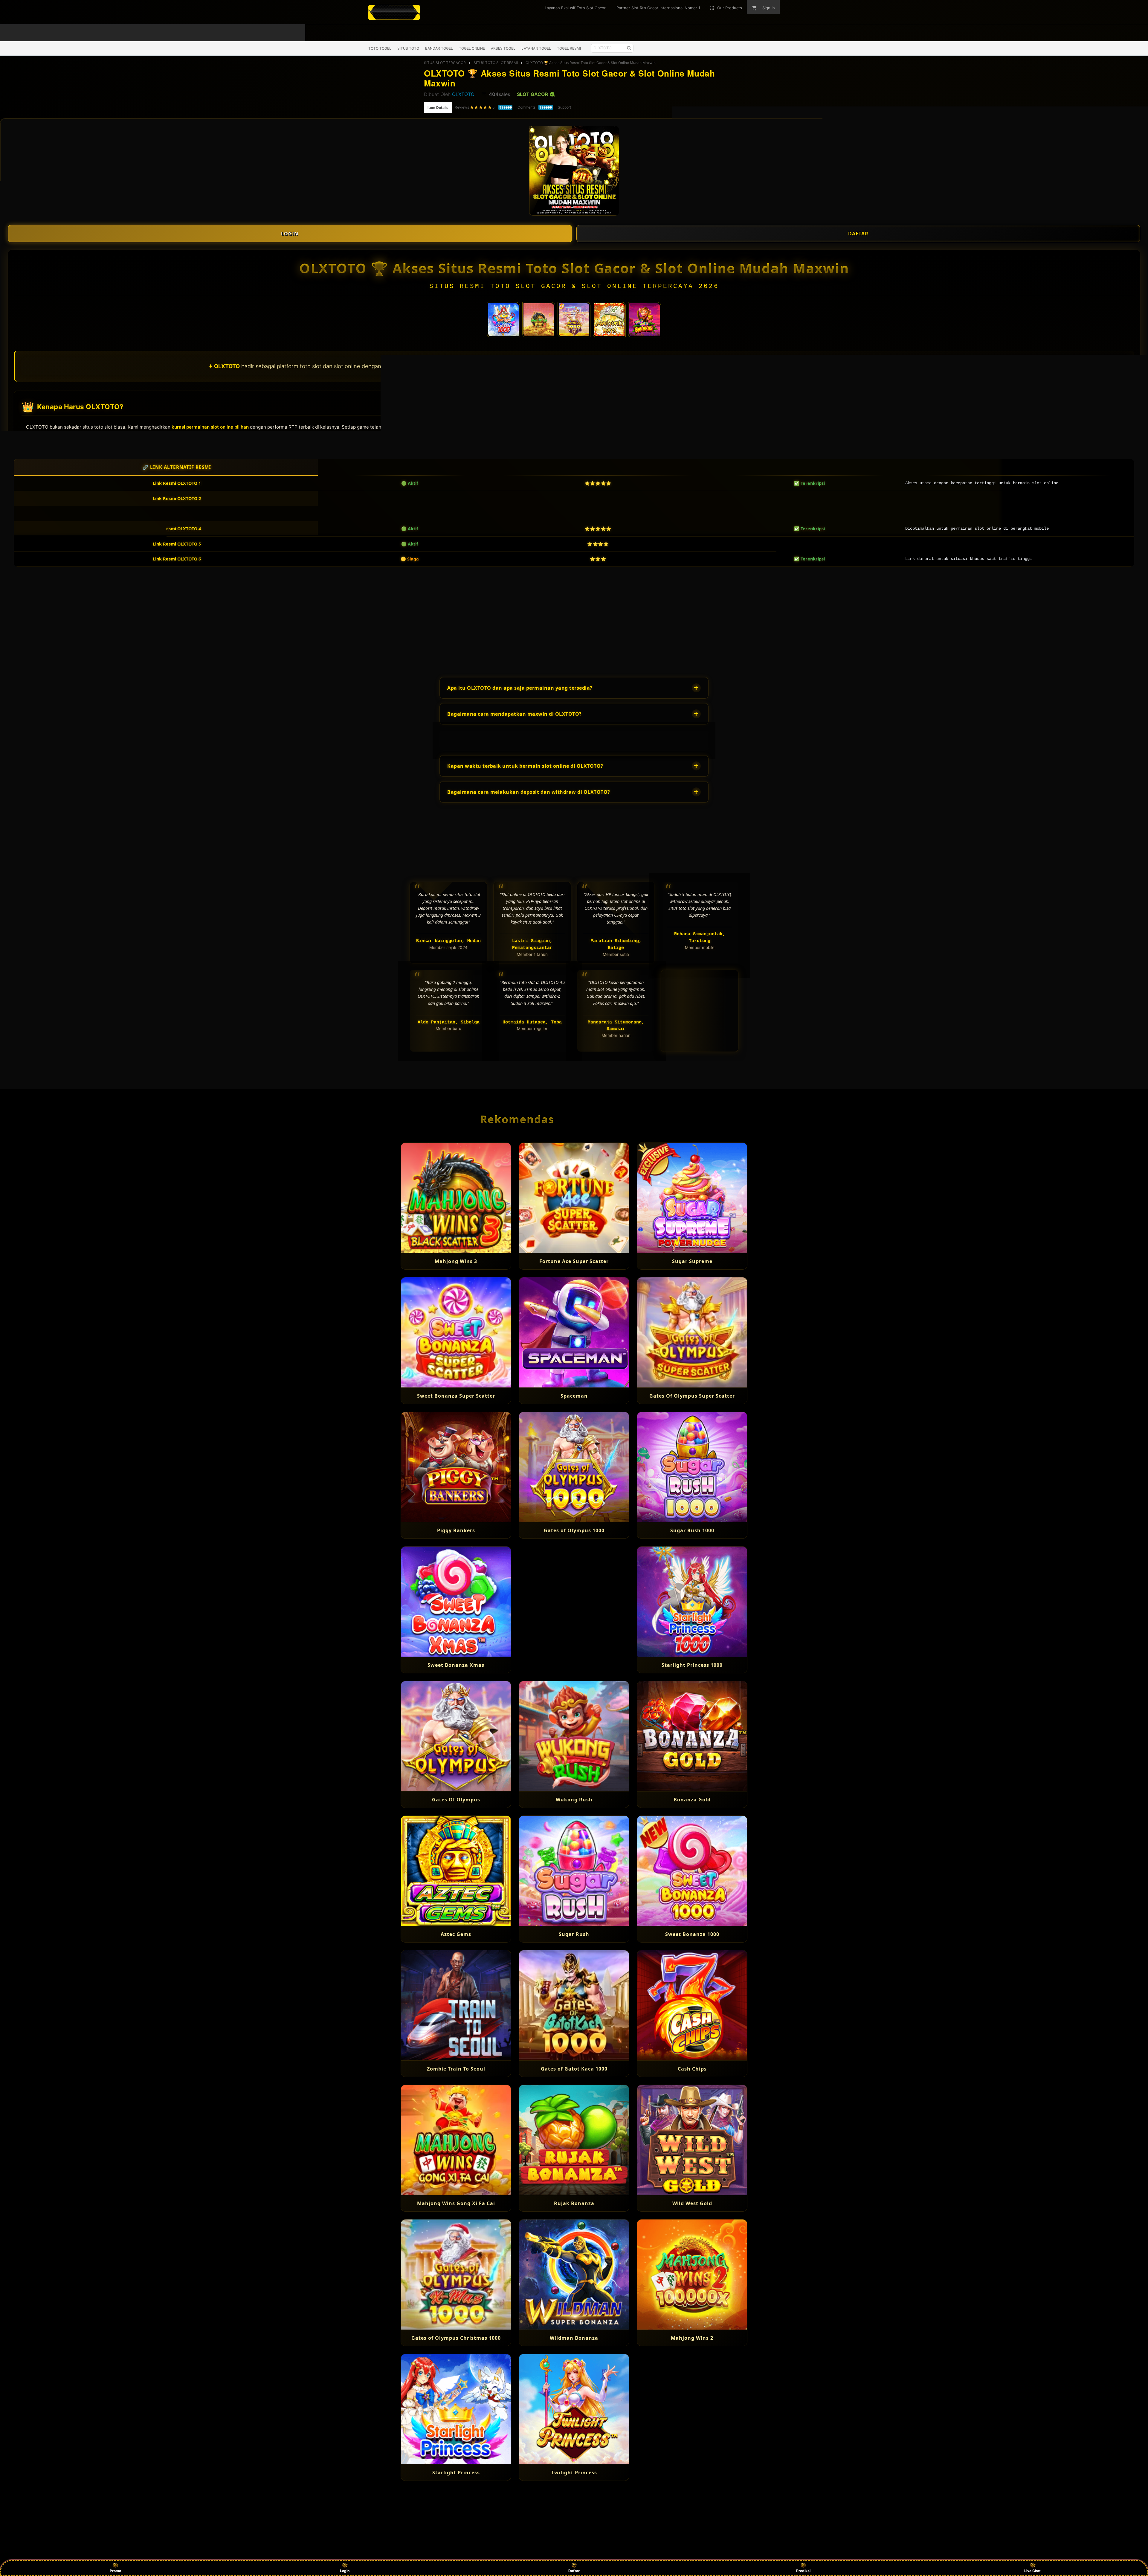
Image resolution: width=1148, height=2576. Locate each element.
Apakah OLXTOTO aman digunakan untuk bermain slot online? (573, 740)
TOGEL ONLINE (472, 48)
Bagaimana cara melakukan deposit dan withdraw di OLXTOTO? (573, 792)
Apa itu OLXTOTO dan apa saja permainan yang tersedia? (573, 688)
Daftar (574, 2571)
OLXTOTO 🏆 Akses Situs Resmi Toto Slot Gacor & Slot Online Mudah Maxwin (591, 63)
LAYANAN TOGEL (536, 48)
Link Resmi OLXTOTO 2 (177, 498)
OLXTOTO (463, 94)
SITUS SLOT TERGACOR (445, 63)
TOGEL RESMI (569, 48)
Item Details (438, 108)
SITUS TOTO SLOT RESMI (496, 63)
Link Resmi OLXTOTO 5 (177, 544)
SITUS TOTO (408, 48)
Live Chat (1032, 2571)
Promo (115, 2571)
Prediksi (803, 2571)
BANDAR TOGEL (439, 48)
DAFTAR (858, 234)
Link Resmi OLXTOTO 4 (177, 529)
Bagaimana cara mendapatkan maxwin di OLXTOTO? (573, 714)
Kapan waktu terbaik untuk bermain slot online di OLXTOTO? (573, 766)
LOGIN (290, 234)
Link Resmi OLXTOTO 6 (177, 559)
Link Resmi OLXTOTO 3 (177, 514)
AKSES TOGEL (503, 48)
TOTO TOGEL (380, 48)
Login (345, 2571)
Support (564, 107)
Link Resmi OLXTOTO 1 (177, 483)
